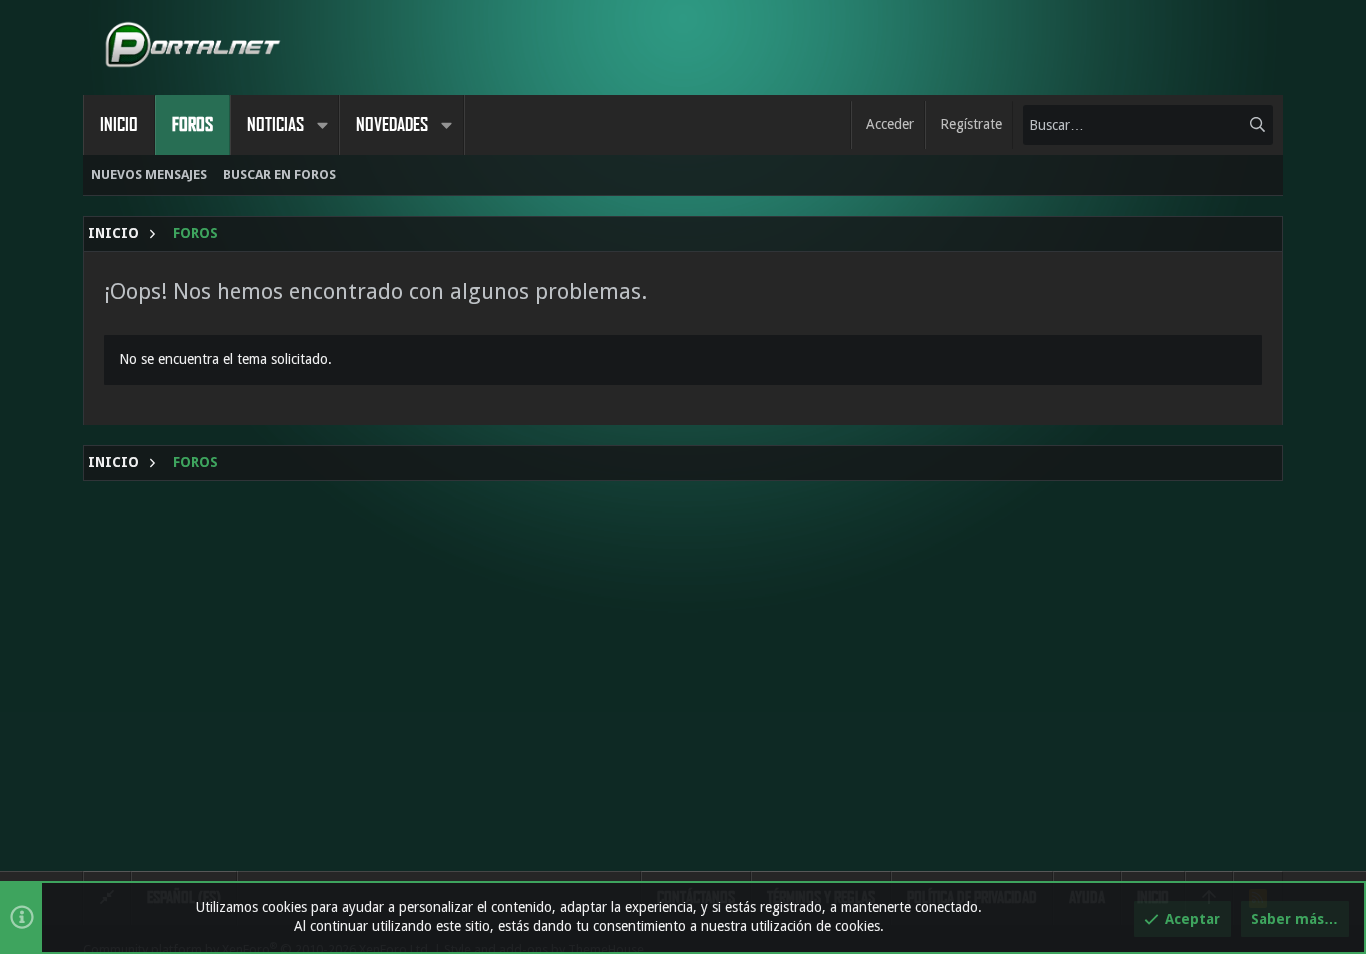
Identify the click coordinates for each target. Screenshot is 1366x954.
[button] (322, 125)
